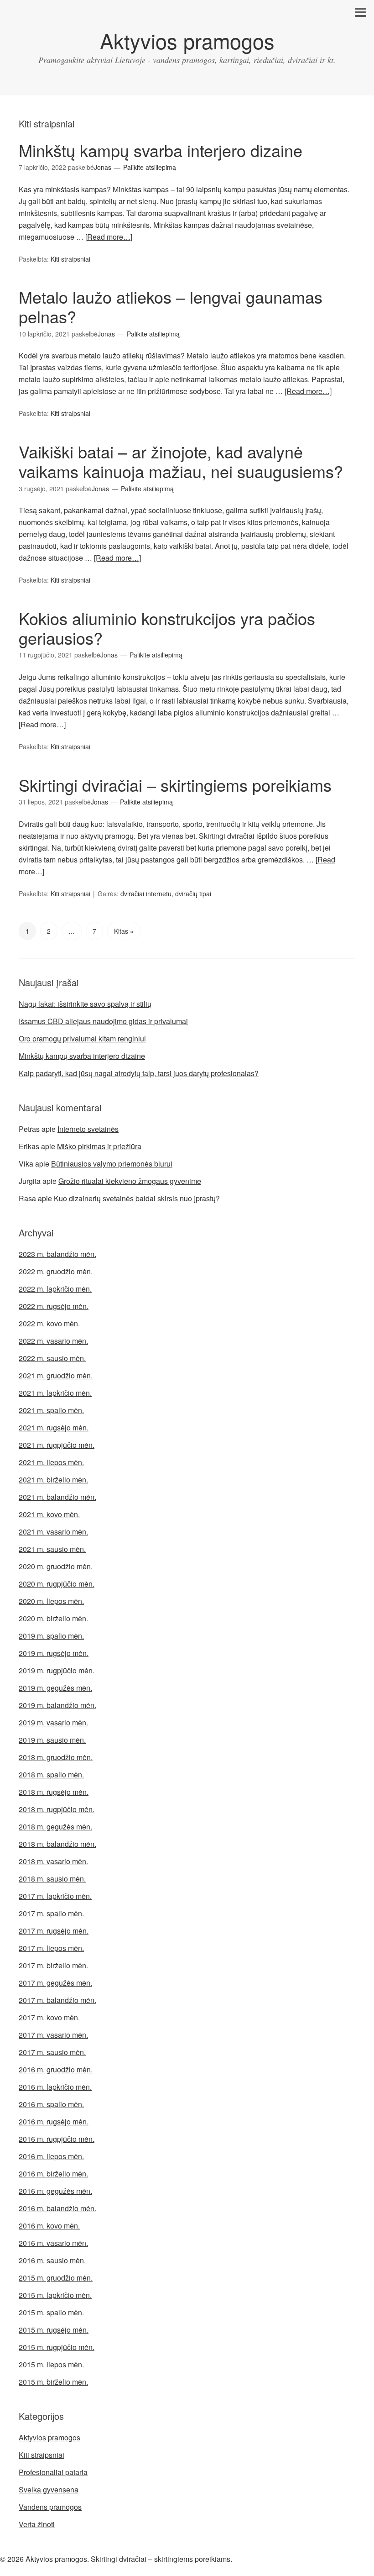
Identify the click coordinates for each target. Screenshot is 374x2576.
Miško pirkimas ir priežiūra (99, 1146)
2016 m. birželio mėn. (53, 2174)
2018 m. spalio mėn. (51, 1774)
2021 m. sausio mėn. (52, 1549)
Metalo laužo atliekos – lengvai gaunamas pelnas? (171, 306)
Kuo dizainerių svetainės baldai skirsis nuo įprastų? (137, 1198)
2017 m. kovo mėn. (49, 2017)
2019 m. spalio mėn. (51, 1636)
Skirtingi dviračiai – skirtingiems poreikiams (175, 785)
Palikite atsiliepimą (150, 167)
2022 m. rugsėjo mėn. (54, 1306)
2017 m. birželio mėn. (53, 1965)
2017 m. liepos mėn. (51, 1948)
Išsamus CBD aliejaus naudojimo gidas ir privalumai (103, 1021)
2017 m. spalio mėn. (51, 1913)
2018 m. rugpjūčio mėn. (57, 1809)
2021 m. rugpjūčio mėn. (57, 1445)
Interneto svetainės (88, 1129)
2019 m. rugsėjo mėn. (54, 1653)
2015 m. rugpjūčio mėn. (57, 2347)
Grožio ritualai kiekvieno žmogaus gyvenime (130, 1181)
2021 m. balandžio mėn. (57, 1497)
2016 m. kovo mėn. (49, 2226)
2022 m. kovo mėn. (49, 1323)
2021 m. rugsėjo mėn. (54, 1427)
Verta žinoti (37, 2524)
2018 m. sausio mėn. (52, 1879)
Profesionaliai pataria (53, 2472)
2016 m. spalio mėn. (51, 2104)
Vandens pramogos (50, 2507)
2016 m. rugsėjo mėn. (54, 2121)
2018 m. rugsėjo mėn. (54, 1792)
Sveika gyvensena (49, 2489)
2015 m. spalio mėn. (51, 2312)
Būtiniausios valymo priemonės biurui (112, 1164)
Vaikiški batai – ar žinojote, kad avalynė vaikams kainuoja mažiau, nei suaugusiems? (181, 461)
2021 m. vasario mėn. (53, 1532)
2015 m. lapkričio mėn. (55, 2295)
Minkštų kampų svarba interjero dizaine (161, 150)
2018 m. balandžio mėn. (57, 1844)
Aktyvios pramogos (187, 40)
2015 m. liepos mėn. (51, 2364)
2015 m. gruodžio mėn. (56, 2278)
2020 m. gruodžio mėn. (56, 1566)
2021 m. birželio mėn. (53, 1480)
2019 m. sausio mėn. (52, 1740)
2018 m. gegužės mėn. (55, 1827)
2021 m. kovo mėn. (49, 1514)
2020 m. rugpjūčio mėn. (57, 1584)
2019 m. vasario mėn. (53, 1722)
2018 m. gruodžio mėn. (56, 1757)
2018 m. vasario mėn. (53, 1861)
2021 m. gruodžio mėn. (56, 1375)
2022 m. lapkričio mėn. (55, 1289)
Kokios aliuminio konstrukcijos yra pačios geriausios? (167, 628)
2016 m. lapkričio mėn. (55, 2087)
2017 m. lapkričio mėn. (55, 1896)
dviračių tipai (193, 894)
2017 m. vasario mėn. (53, 2035)
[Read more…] (109, 237)
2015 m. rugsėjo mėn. (54, 2330)
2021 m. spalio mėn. (51, 1410)
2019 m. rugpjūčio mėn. (57, 1670)
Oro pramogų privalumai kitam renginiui (82, 1038)
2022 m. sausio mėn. (52, 1358)
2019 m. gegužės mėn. (55, 1688)
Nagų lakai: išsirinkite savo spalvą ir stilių (85, 1004)
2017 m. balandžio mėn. (57, 2000)
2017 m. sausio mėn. (52, 2052)
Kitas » (124, 931)
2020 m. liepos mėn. (51, 1601)
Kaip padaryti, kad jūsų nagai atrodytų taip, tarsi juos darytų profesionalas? (139, 1073)
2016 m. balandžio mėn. (57, 2208)
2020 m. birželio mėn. (53, 1618)
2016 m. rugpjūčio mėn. (57, 2139)
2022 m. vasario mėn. (53, 1341)
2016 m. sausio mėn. (52, 2260)
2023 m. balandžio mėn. (57, 1254)
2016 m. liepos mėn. (51, 2156)
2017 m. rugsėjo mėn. (54, 1931)
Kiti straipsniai (70, 259)
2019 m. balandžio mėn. (57, 1705)
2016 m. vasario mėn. (53, 2243)
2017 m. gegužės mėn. (55, 1983)
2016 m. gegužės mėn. (55, 2191)
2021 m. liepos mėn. (51, 1462)
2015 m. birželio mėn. (53, 2382)
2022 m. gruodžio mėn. (56, 1271)
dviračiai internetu (146, 894)
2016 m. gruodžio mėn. (56, 2069)
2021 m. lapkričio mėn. (55, 1393)
